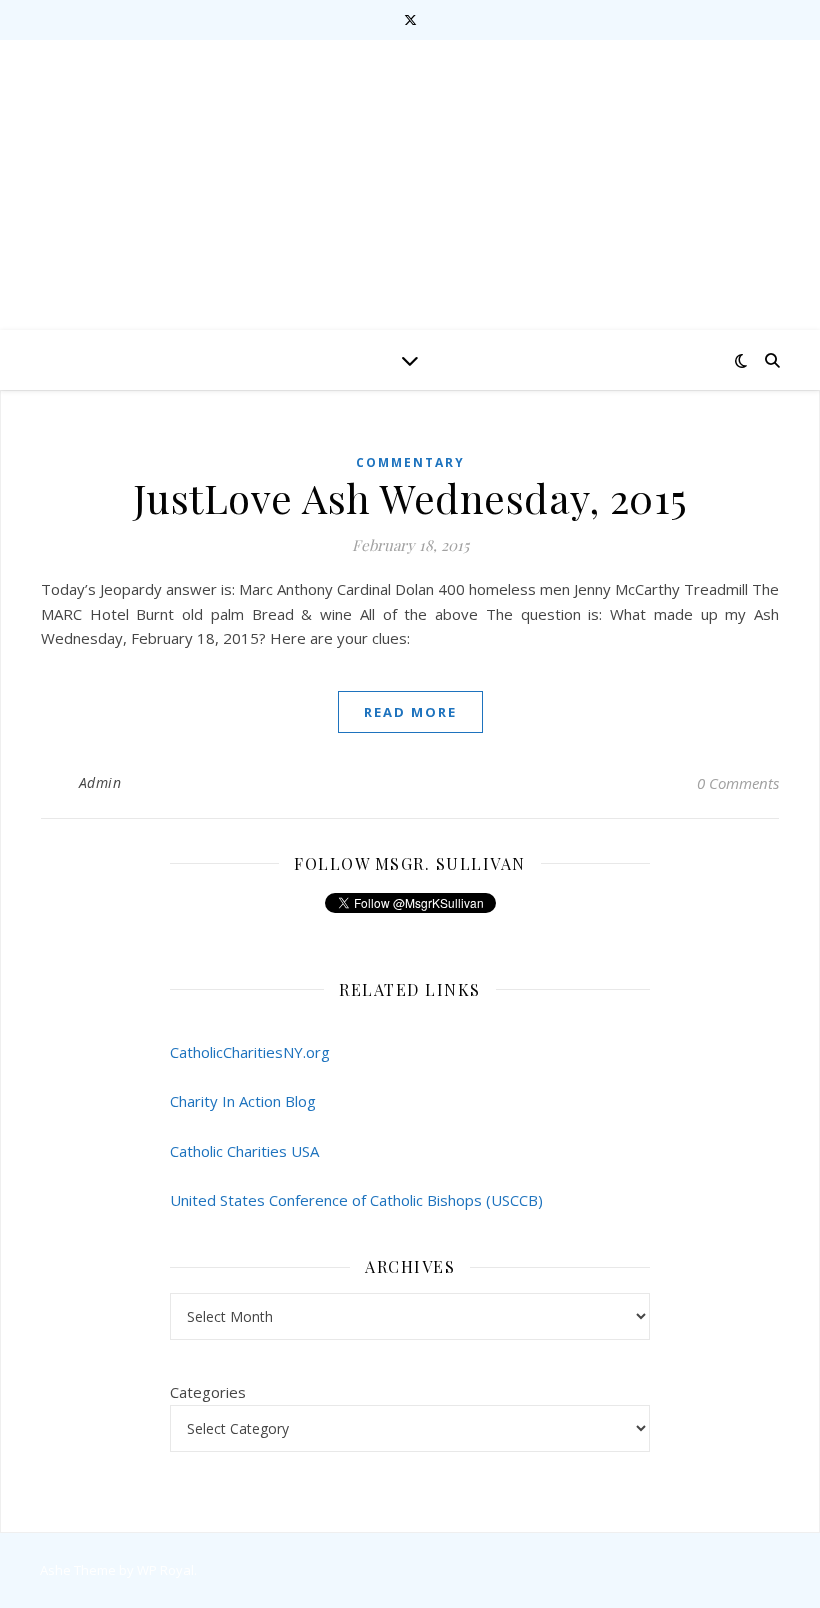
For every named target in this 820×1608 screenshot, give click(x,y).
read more (410, 712)
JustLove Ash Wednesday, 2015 (410, 497)
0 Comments (738, 783)
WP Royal (165, 1570)
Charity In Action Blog (243, 1101)
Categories (208, 1392)
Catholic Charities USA (244, 1151)
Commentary (410, 462)
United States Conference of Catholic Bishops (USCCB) (356, 1200)
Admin (100, 782)
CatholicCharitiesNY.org (250, 1052)
